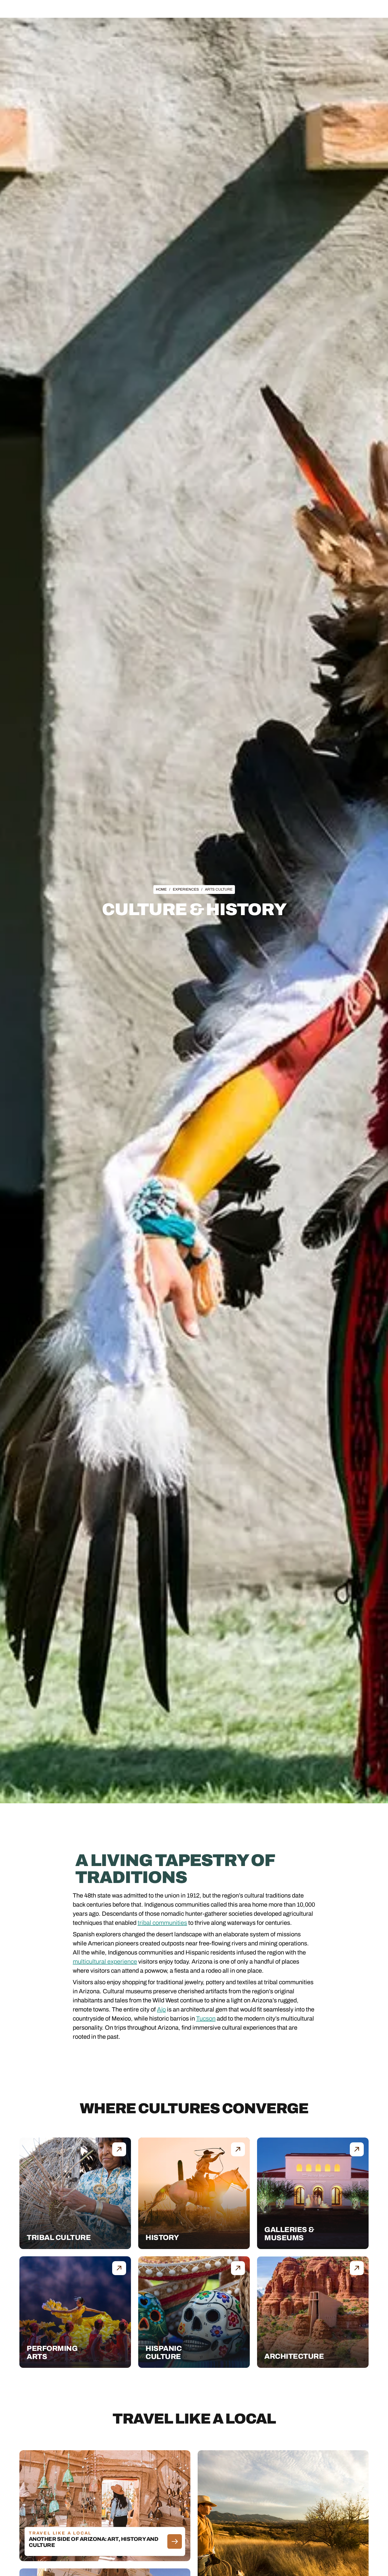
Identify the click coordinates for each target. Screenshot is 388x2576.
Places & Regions (135, 11)
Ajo (161, 2009)
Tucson (206, 2018)
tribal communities (162, 1923)
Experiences (175, 11)
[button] (135, 11)
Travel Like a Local (252, 11)
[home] (54, 11)
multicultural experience (105, 1961)
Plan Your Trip (211, 11)
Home (161, 889)
